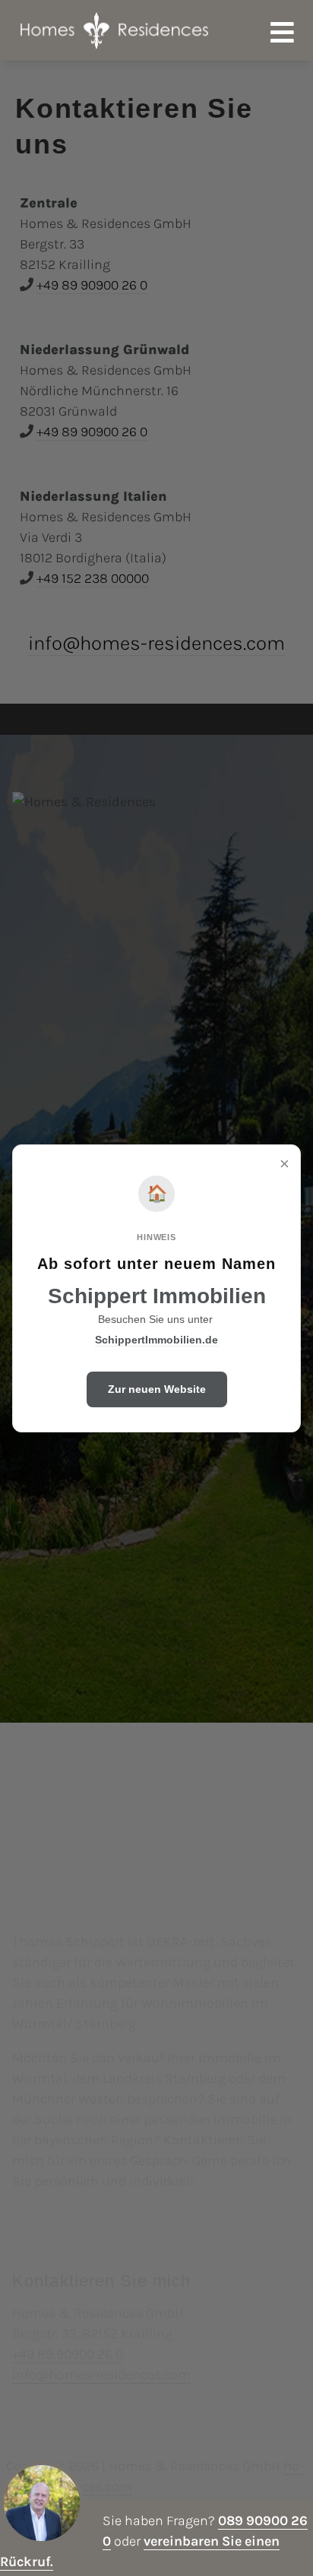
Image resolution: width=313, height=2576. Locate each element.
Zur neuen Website (157, 1389)
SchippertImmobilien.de (156, 1340)
